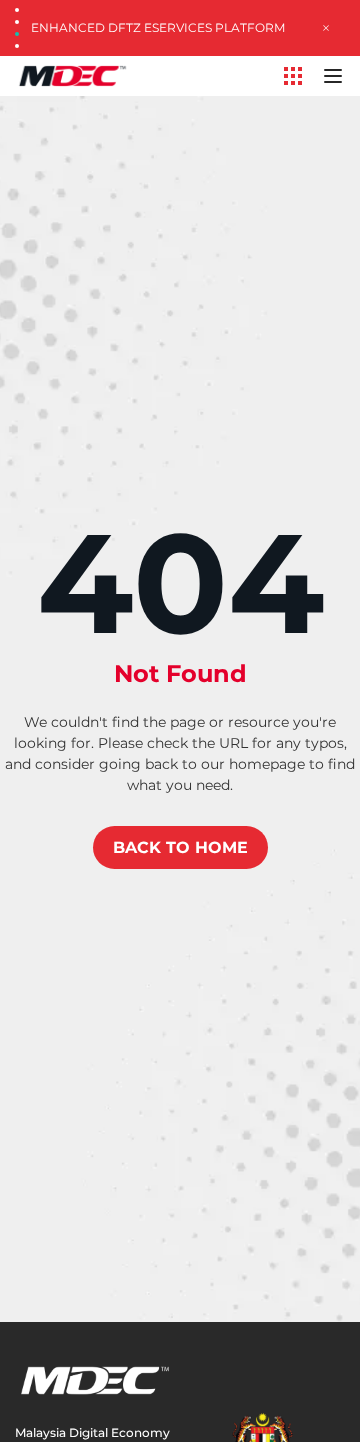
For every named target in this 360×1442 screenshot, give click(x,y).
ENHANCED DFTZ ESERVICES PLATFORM (158, 27)
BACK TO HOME (180, 847)
